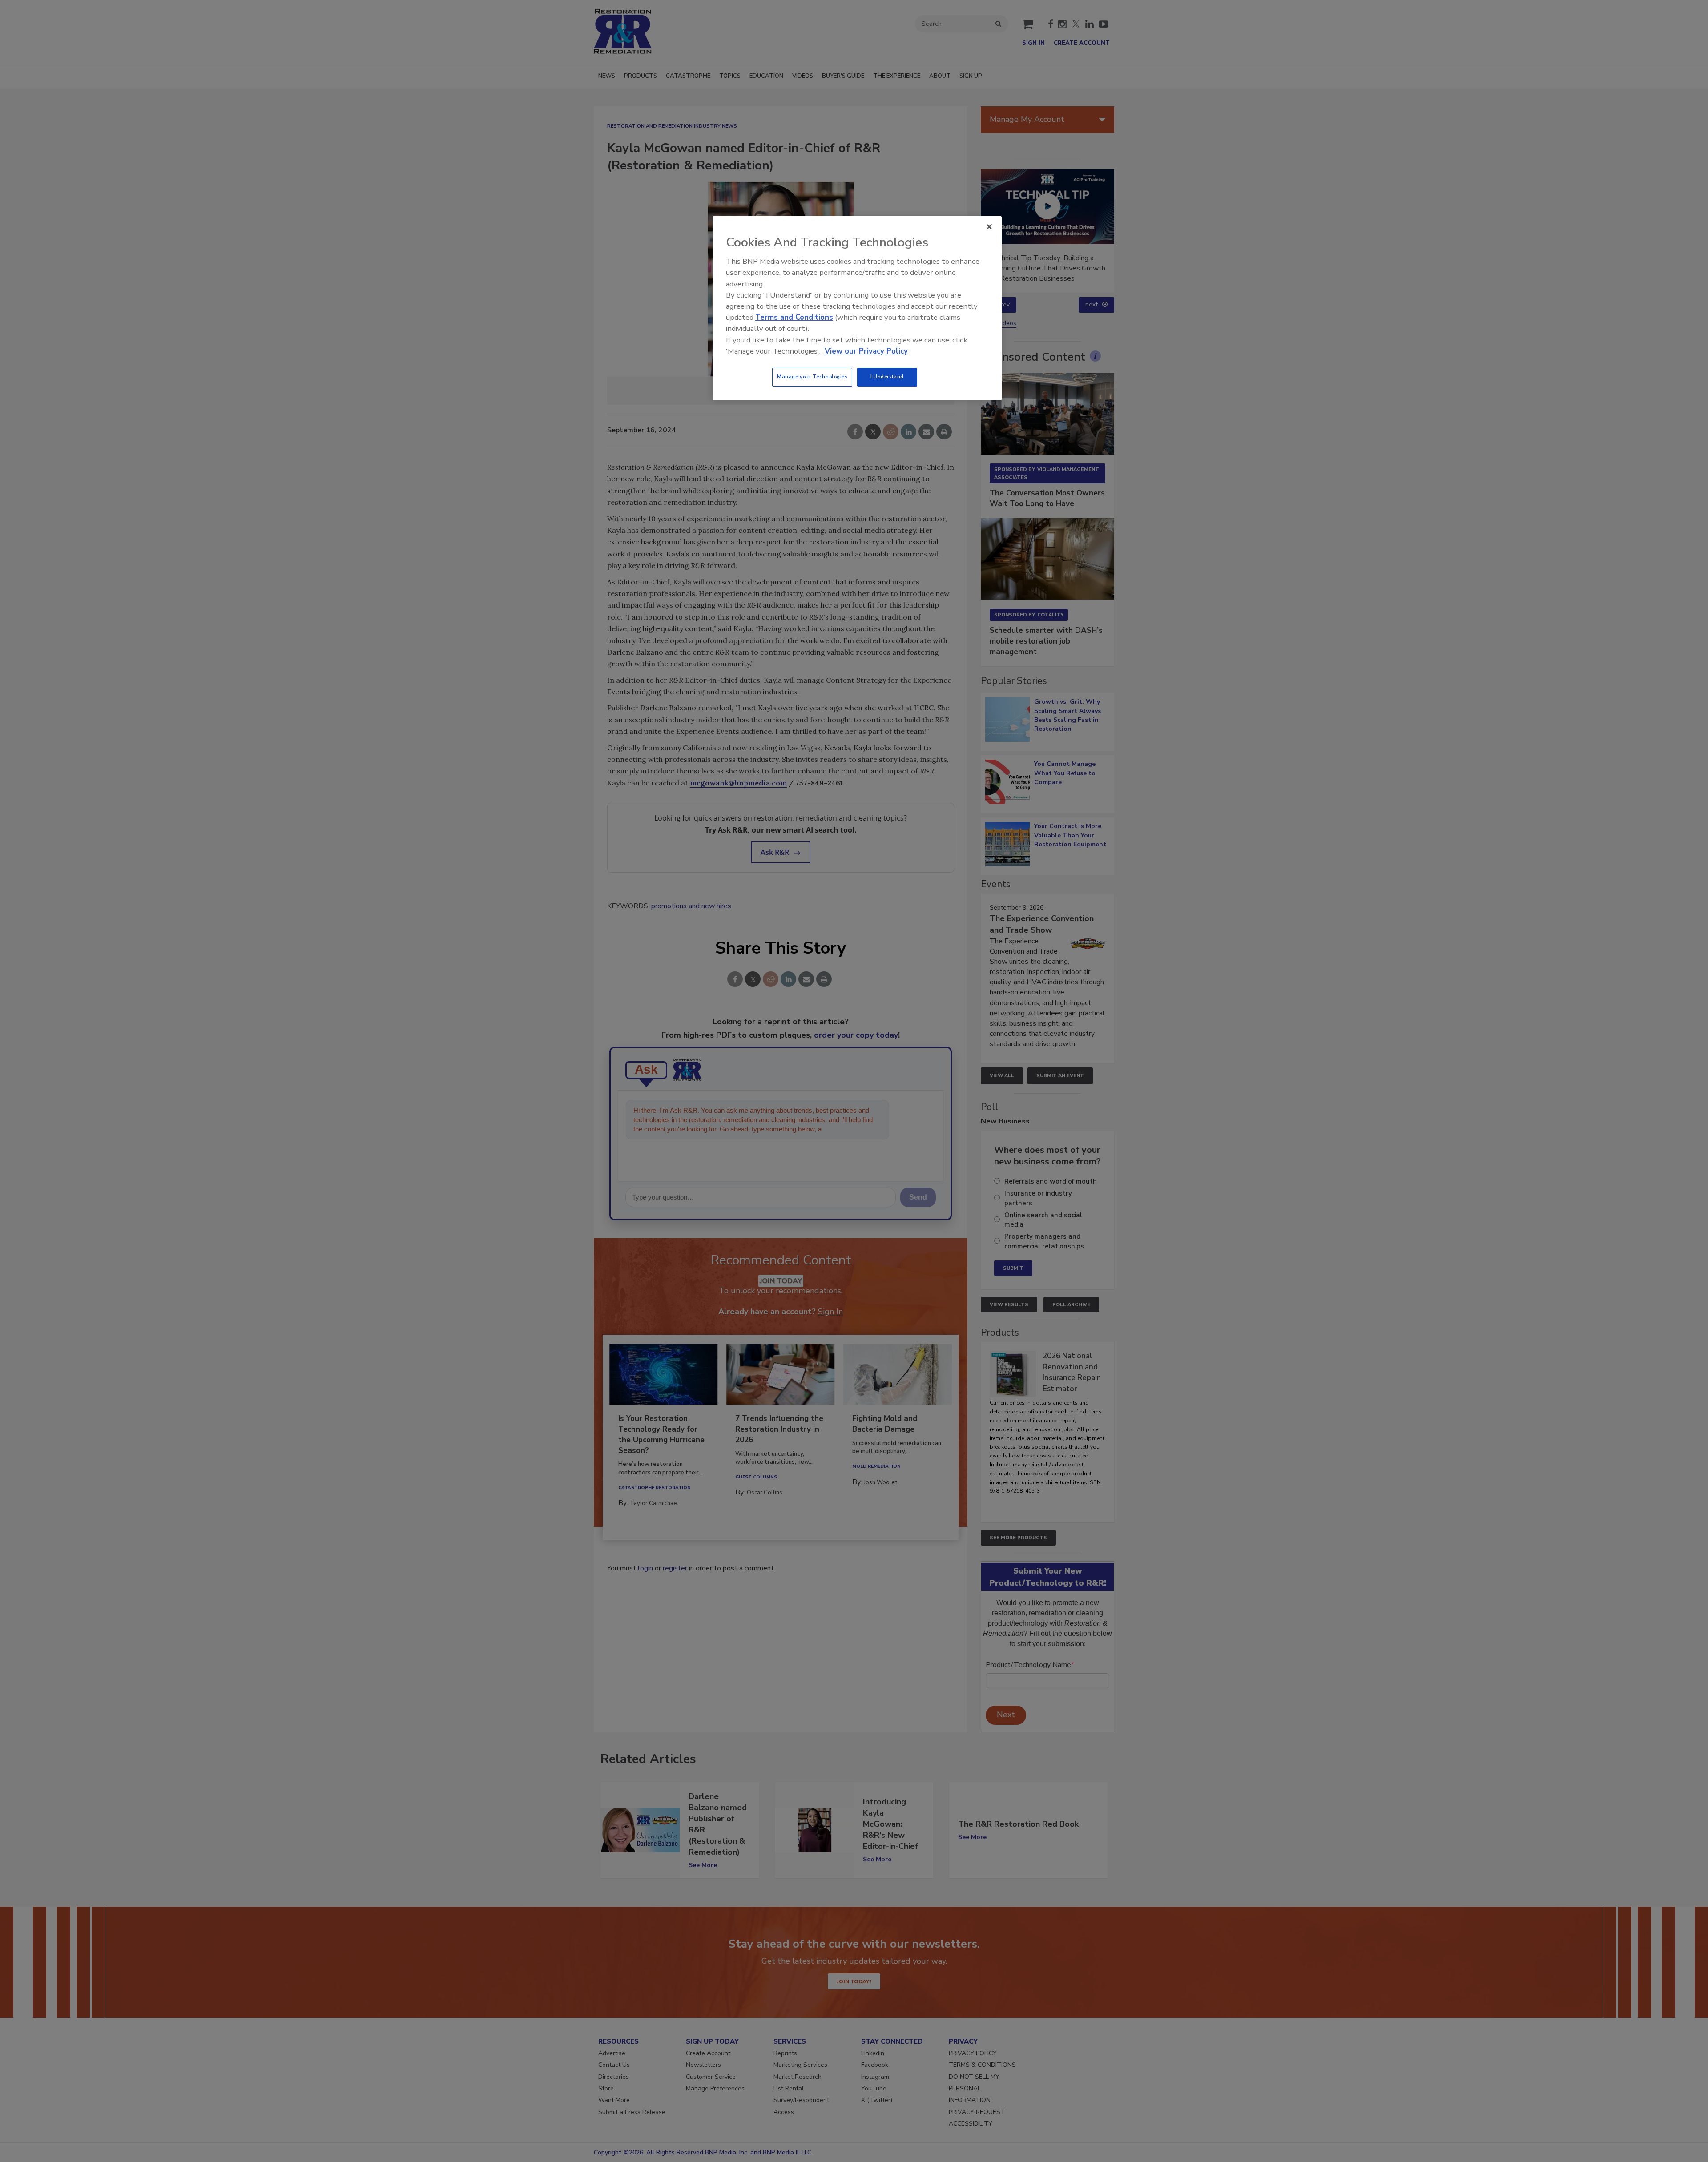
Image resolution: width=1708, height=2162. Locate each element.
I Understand (887, 377)
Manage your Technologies (812, 377)
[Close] (989, 227)
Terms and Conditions (794, 317)
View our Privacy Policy (866, 351)
